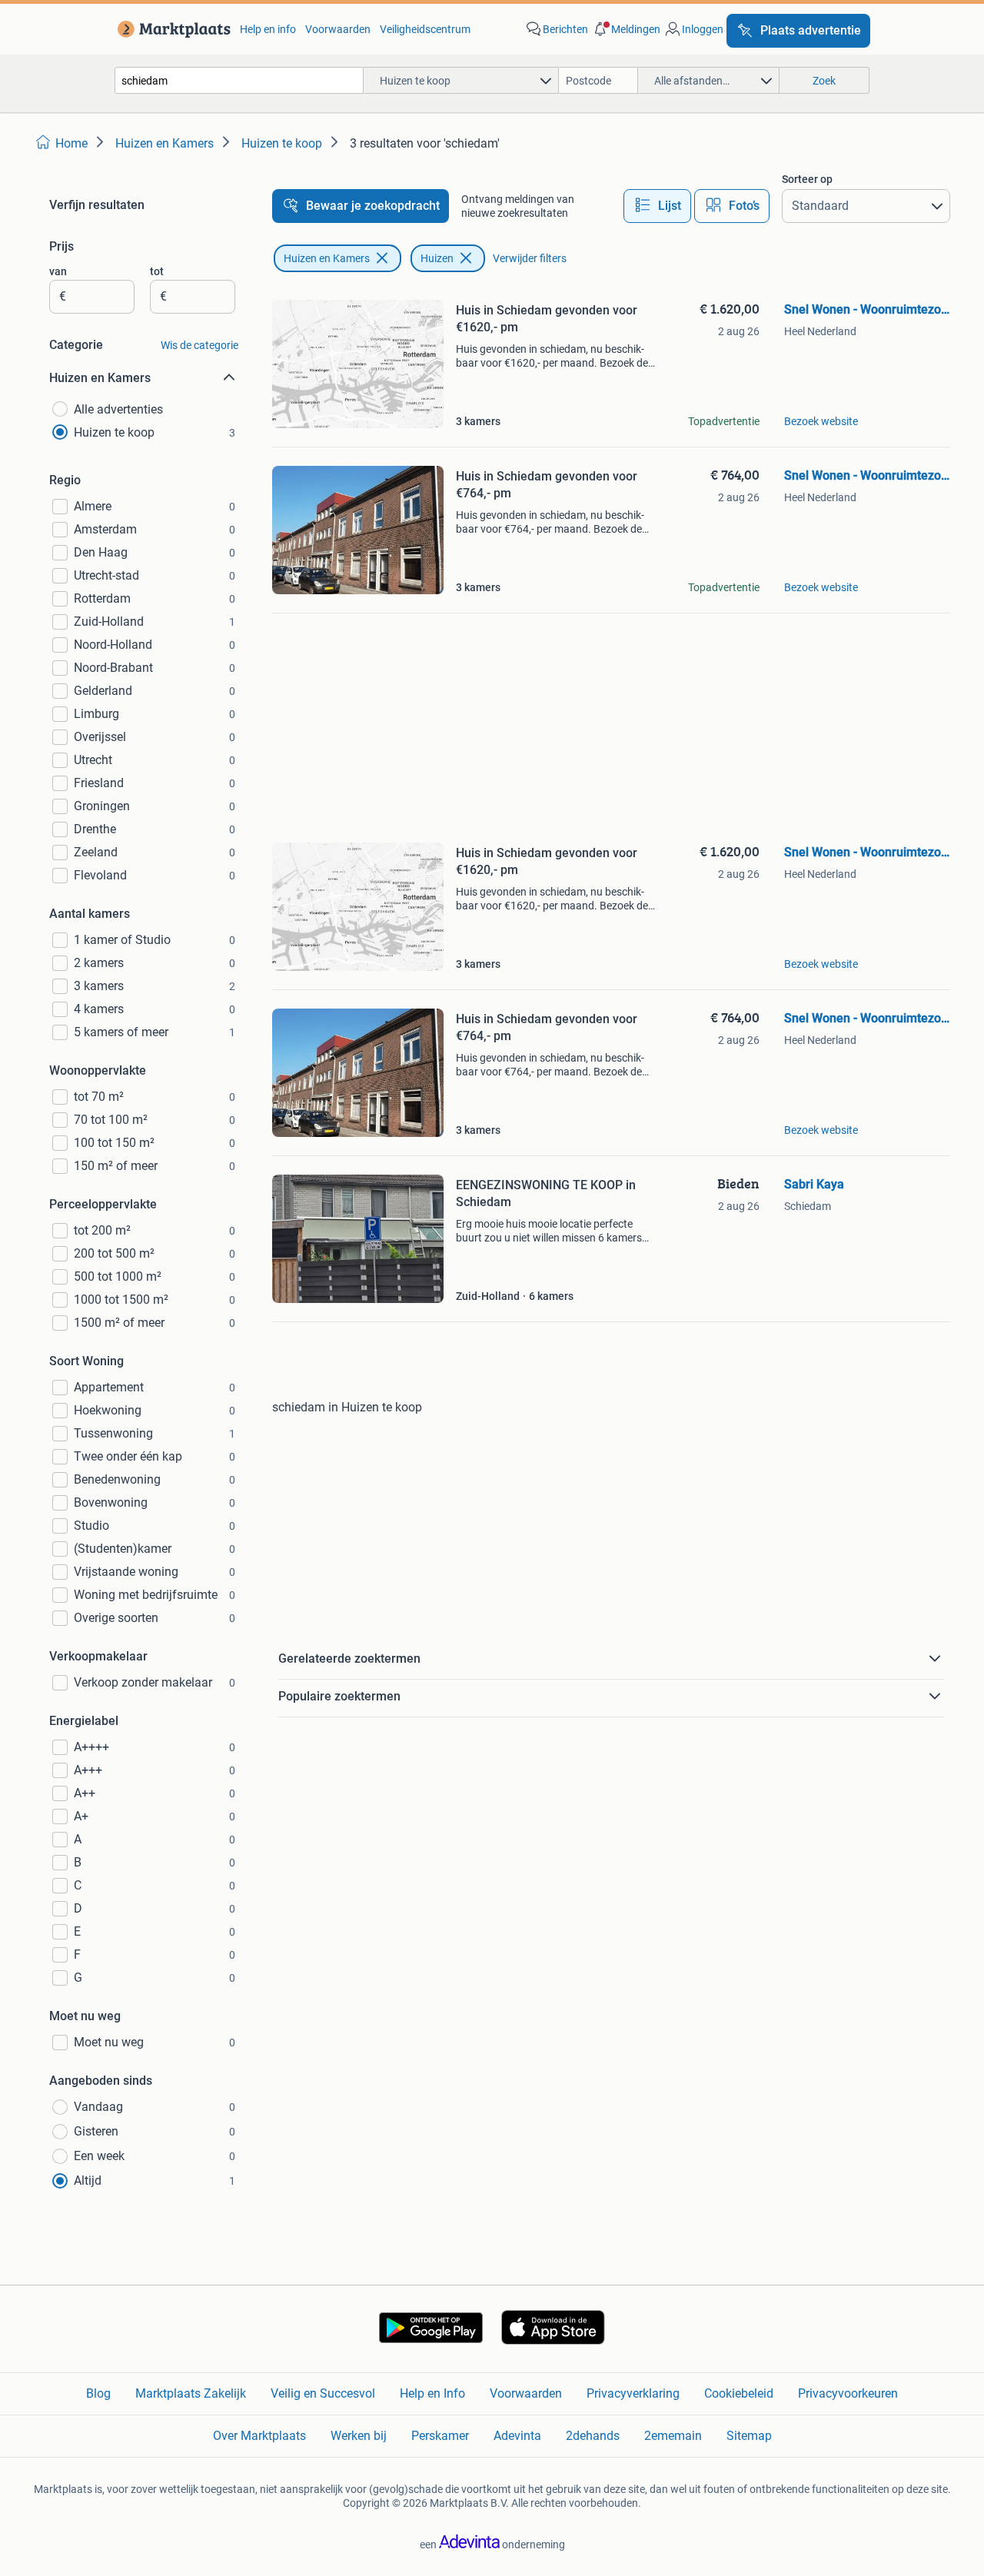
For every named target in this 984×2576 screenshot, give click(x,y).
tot (157, 271)
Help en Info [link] (432, 2393)
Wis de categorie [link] (199, 345)
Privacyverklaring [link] (633, 2393)
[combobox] (239, 80)
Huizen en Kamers (327, 258)
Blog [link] (98, 2393)
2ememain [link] (673, 2436)
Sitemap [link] (749, 2436)
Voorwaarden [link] (338, 29)
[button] (626, 29)
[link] (171, 29)
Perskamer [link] (440, 2436)
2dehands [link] (593, 2436)
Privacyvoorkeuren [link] (848, 2393)
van (58, 271)
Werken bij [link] (359, 2436)
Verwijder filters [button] (530, 258)
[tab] (657, 206)
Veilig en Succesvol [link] (323, 2393)
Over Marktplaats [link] (259, 2436)
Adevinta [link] (517, 2436)
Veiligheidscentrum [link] (425, 29)
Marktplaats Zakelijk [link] (191, 2393)
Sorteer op (807, 179)
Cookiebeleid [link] (739, 2393)
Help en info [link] (268, 29)
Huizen (437, 258)
